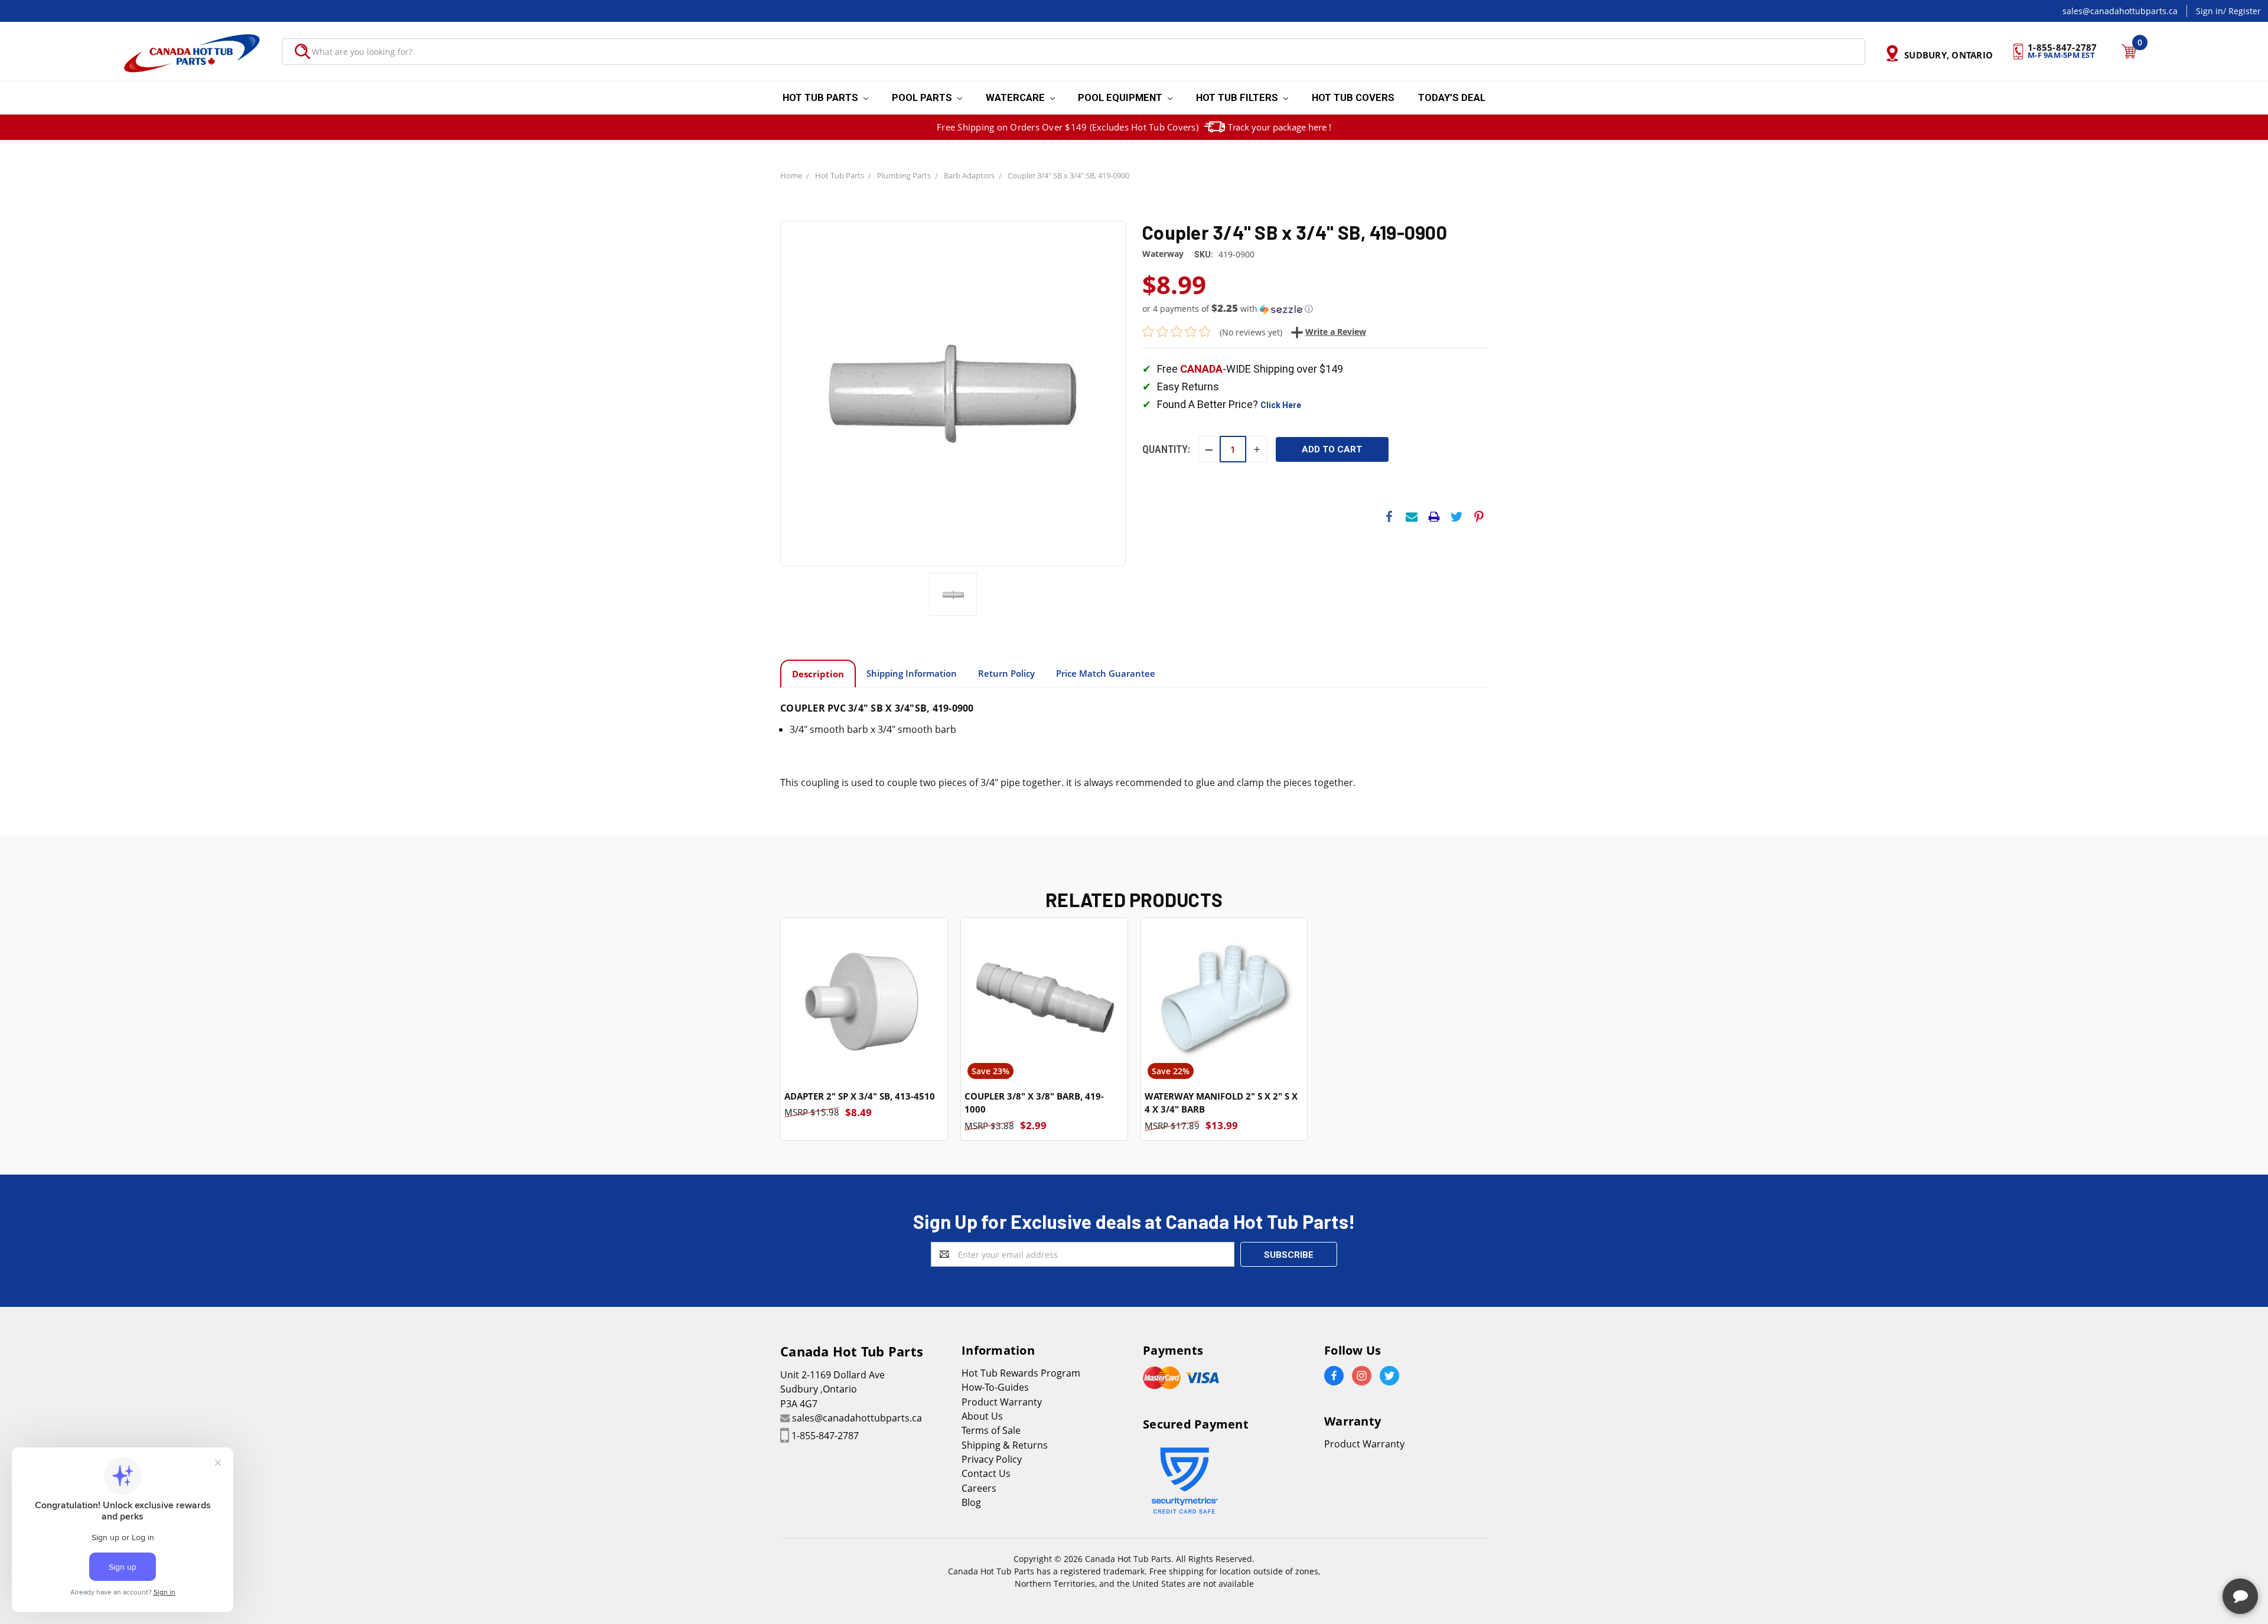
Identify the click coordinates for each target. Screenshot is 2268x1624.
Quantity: (1166, 449)
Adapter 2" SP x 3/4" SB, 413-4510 (860, 1096)
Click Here (1281, 405)
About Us (982, 1416)
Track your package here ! (1280, 127)
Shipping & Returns (1005, 1445)
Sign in (2210, 11)
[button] (1315, 309)
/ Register (2242, 11)
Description (818, 674)
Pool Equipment (1121, 97)
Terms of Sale (991, 1430)
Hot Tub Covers (1353, 97)
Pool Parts (923, 97)
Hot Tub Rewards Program (1021, 1373)
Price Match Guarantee (1106, 673)
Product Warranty (1002, 1402)
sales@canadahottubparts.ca (2120, 11)
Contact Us (986, 1473)
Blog (971, 1502)
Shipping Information (912, 673)
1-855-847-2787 (825, 1436)
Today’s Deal (1452, 97)
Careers (979, 1488)
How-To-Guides (995, 1387)
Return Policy (1006, 673)
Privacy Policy (992, 1459)
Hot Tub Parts (822, 97)
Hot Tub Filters (1238, 97)
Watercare (1016, 97)
